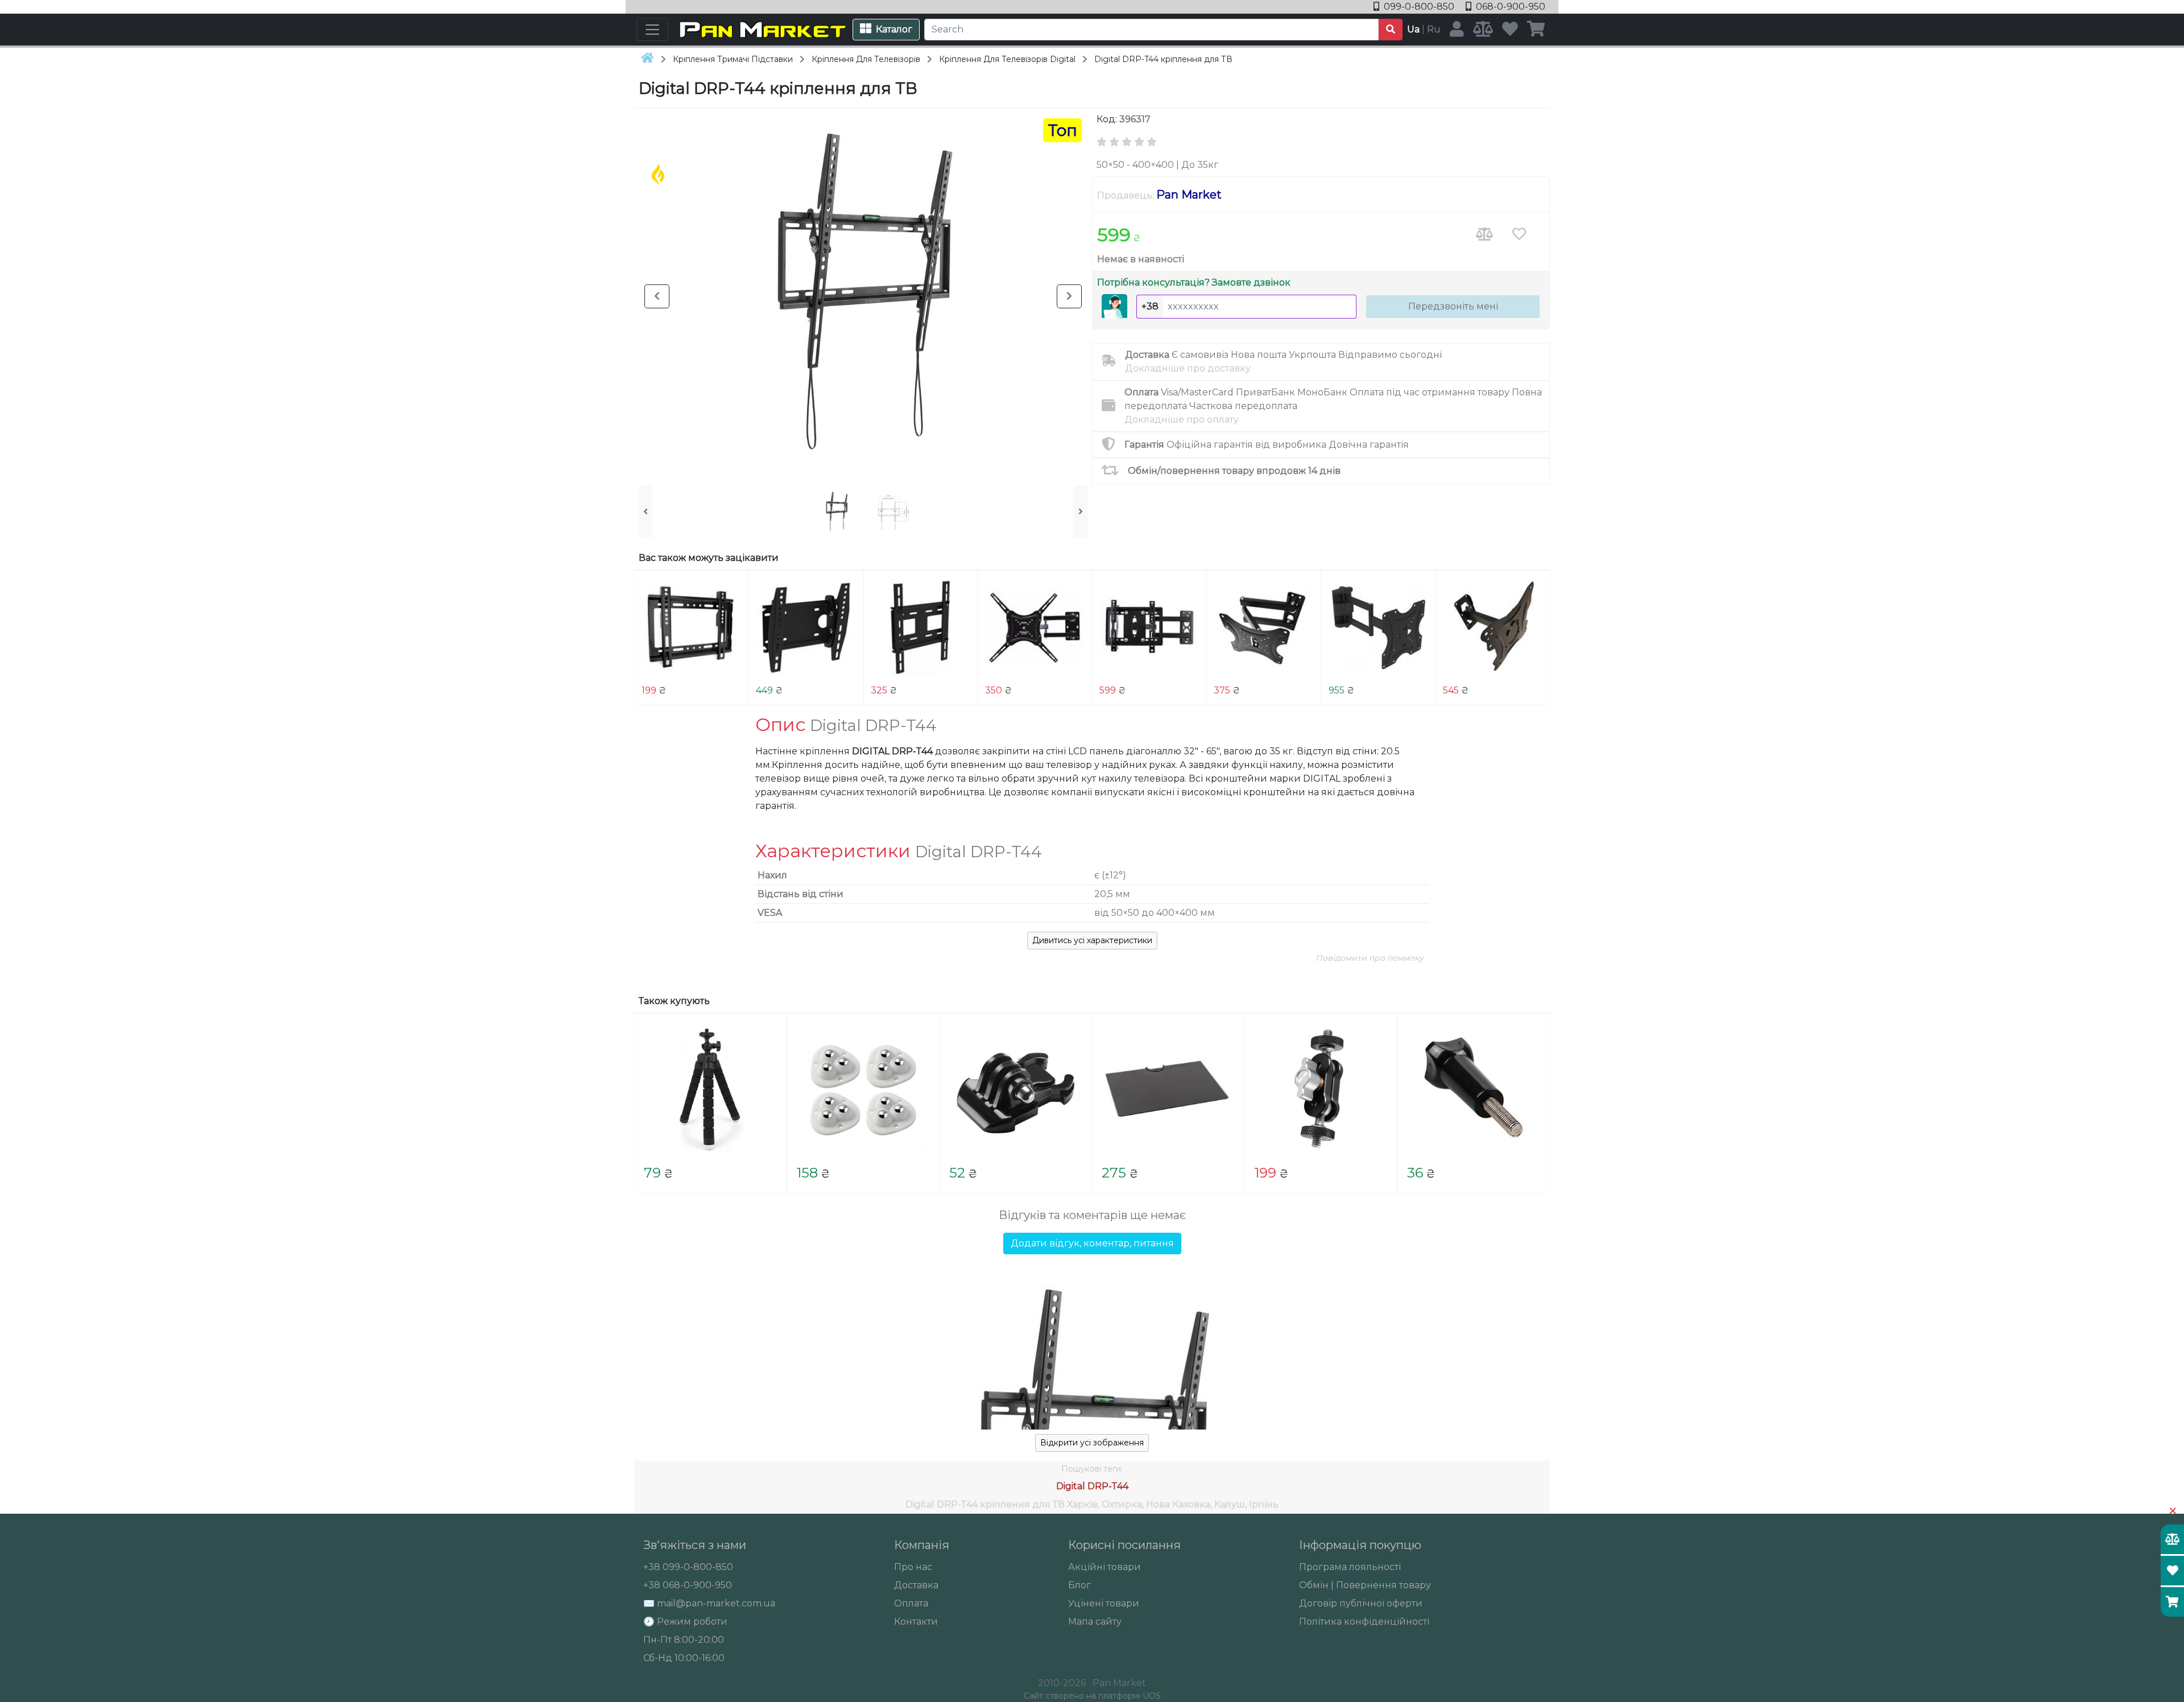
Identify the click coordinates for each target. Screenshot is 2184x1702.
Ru (1434, 29)
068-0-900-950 (1509, 7)
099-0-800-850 (1419, 7)
